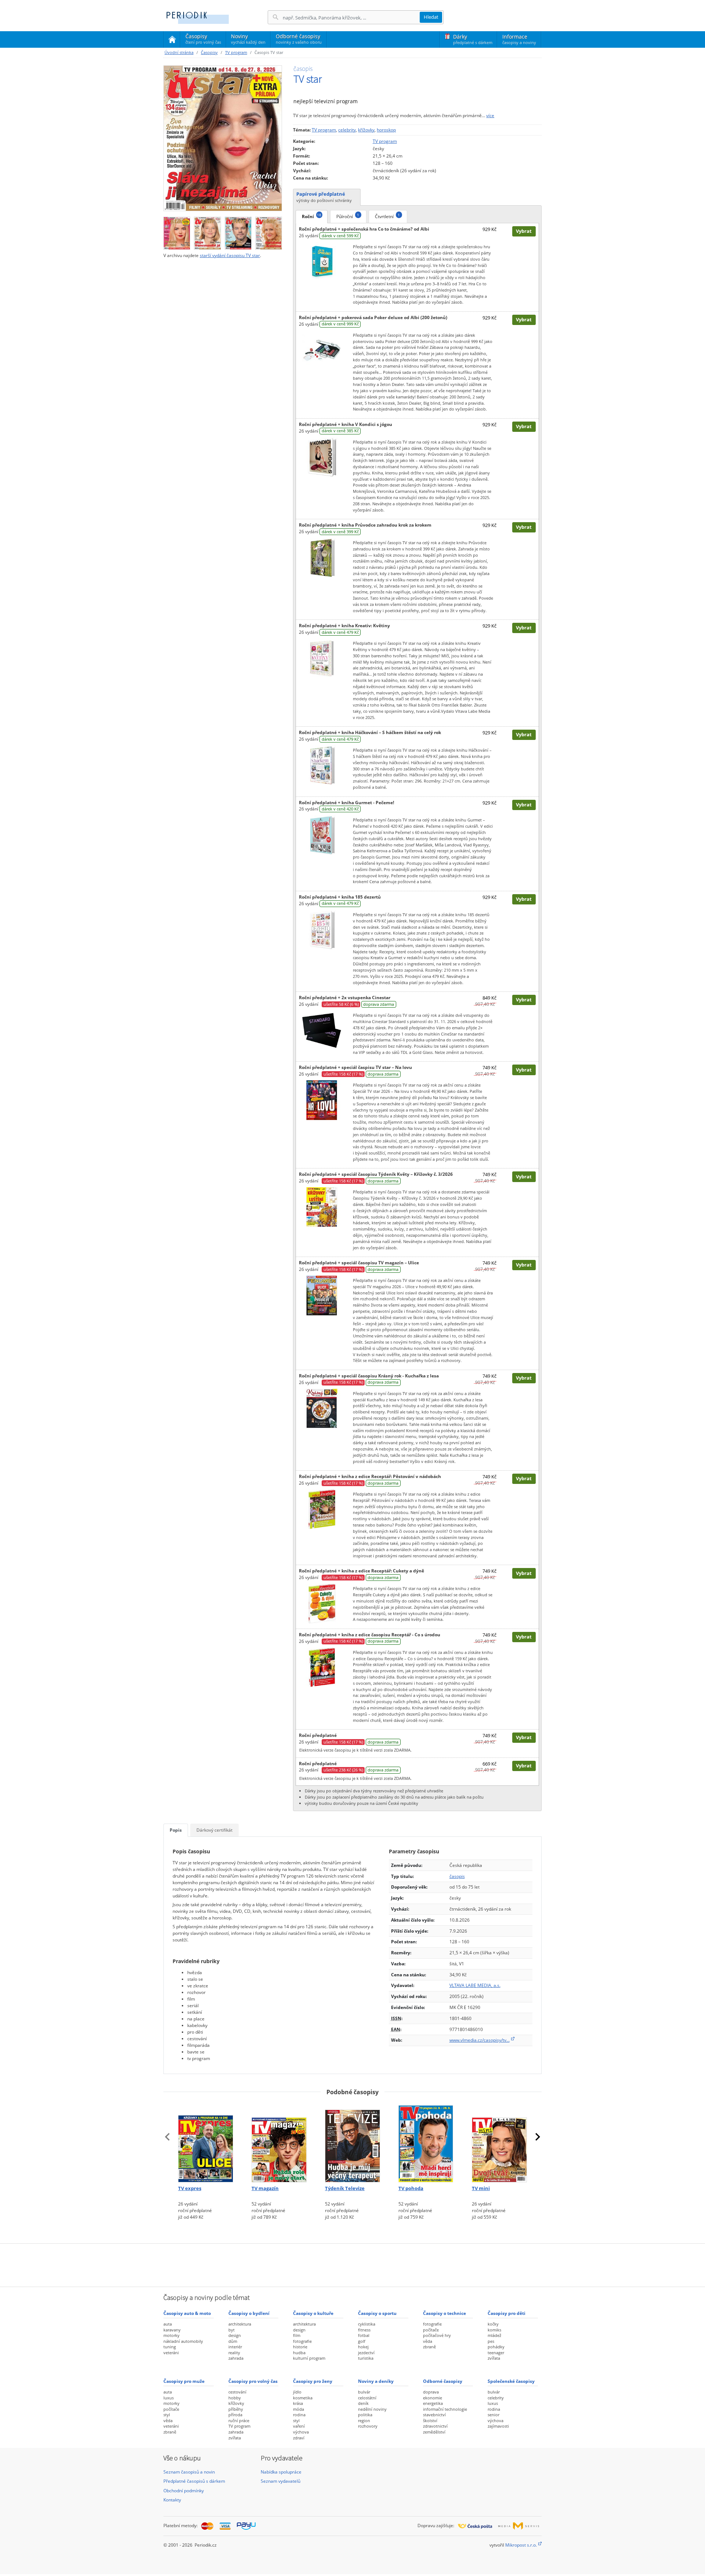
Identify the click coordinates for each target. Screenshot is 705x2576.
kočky (493, 2324)
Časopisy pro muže (184, 2381)
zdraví (299, 2438)
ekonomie (433, 2398)
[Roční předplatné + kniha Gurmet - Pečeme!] (322, 835)
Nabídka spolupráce (281, 2472)
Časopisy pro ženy (313, 2381)
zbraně (429, 2347)
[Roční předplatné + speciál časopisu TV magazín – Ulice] (322, 1295)
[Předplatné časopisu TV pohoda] (426, 2142)
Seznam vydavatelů (281, 2481)
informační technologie (445, 2409)
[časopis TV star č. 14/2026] (238, 232)
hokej (363, 2347)
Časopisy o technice (444, 2313)
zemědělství (434, 2432)
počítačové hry (437, 2335)
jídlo (297, 2392)
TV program (236, 52)
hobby (235, 2398)
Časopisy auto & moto (187, 2313)
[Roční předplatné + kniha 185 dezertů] (322, 929)
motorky (171, 2335)
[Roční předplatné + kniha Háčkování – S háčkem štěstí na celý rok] (322, 765)
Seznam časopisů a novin (189, 2472)
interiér (235, 2347)
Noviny (248, 39)
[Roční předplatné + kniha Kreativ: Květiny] (322, 658)
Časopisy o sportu (377, 2313)
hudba (299, 2353)
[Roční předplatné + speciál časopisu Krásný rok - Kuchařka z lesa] (322, 1408)
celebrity (347, 130)
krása (298, 2403)
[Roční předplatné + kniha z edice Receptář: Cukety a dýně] (322, 1603)
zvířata (494, 2358)
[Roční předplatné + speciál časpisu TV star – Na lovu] (322, 1100)
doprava (431, 2392)
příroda (235, 2415)
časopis (457, 1876)
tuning (170, 2347)
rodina (299, 2415)
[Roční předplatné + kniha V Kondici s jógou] (322, 457)
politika (365, 2415)
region (364, 2420)
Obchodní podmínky (184, 2491)
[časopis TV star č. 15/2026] (207, 232)
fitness (364, 2330)
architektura (240, 2324)
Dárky (473, 39)
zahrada (236, 2358)
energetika (433, 2403)
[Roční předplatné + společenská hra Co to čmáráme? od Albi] (322, 261)
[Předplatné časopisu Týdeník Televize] (352, 2142)
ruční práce (239, 2420)
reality (234, 2353)
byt (232, 2330)
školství (430, 2420)
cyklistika (367, 2324)
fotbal (364, 2335)
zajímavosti (498, 2426)
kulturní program (309, 2358)
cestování (237, 2392)
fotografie (302, 2341)
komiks (494, 2330)
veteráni (171, 2353)
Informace (519, 39)
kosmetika (303, 2398)
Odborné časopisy (299, 39)
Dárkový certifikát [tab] (214, 1830)
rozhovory (368, 2426)
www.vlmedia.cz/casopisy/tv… (480, 2040)
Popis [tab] (176, 1830)
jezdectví (366, 2353)
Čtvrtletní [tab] (387, 216)
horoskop (386, 130)
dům (233, 2341)
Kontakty (172, 2500)
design (235, 2335)
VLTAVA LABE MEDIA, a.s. (475, 1985)
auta (168, 2324)
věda (428, 2341)
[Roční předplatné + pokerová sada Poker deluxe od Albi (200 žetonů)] (322, 350)
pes (491, 2341)
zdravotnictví (435, 2426)
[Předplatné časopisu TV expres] (206, 2142)
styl (167, 2415)
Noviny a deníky (376, 2381)
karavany (172, 2330)
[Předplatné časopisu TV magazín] (279, 2142)
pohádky (496, 2347)
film (297, 2335)
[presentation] (167, 2137)
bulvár (364, 2392)
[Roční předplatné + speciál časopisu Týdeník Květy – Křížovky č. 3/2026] (322, 1207)
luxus (169, 2398)
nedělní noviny (372, 2409)
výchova (301, 2432)
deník (363, 2403)
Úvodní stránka (179, 52)
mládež (494, 2335)
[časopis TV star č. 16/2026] (177, 232)
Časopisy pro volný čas (253, 2381)
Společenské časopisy (511, 2381)
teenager (496, 2353)
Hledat (431, 17)
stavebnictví (434, 2415)
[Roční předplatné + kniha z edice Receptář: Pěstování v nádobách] (322, 1509)
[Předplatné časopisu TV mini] (499, 2142)
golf (362, 2341)
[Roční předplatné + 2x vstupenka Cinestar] (322, 1030)
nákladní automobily (183, 2341)
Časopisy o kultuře (313, 2313)
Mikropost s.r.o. (521, 2545)
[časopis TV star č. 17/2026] (223, 138)
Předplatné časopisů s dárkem (194, 2481)
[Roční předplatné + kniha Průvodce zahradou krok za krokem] (322, 557)
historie (300, 2347)
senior (493, 2415)
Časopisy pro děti (507, 2313)
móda (299, 2409)
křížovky (366, 130)
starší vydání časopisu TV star (230, 255)
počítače (431, 2330)
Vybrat (524, 231)
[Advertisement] (352, 2264)
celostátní (367, 2398)
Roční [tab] (312, 216)
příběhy (236, 2409)
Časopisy (203, 40)
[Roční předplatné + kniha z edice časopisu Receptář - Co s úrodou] (322, 1667)
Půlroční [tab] (348, 216)
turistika (366, 2358)
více (490, 115)
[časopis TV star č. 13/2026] (269, 232)
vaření (299, 2426)
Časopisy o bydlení (249, 2313)
